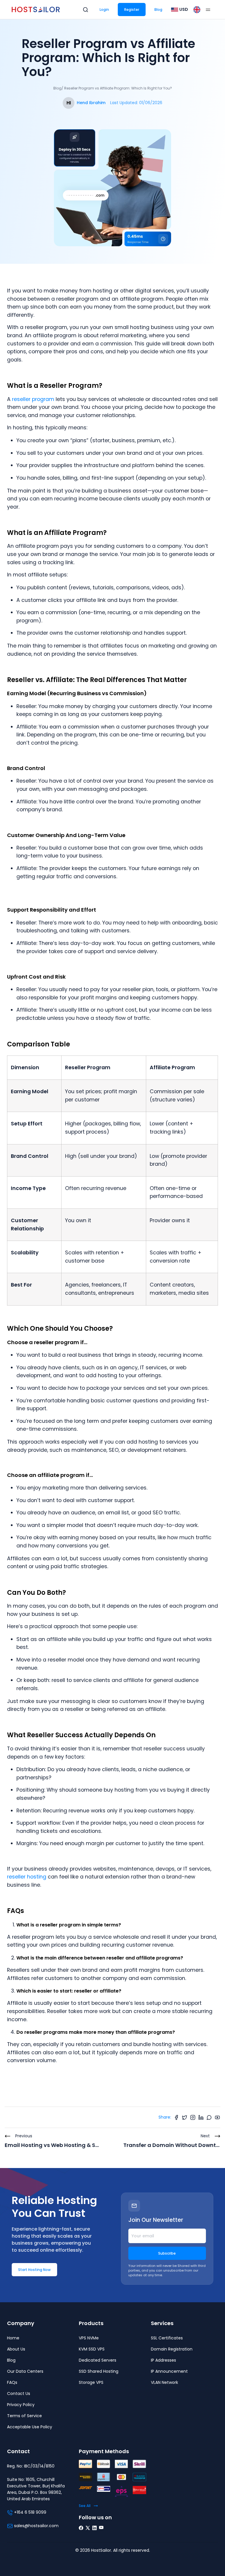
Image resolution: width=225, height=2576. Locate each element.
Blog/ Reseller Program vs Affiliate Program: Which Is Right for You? (113, 88)
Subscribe (167, 2253)
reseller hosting (27, 1877)
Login (104, 10)
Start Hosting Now (34, 2270)
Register (132, 10)
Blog (158, 10)
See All (85, 2506)
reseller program (32, 399)
